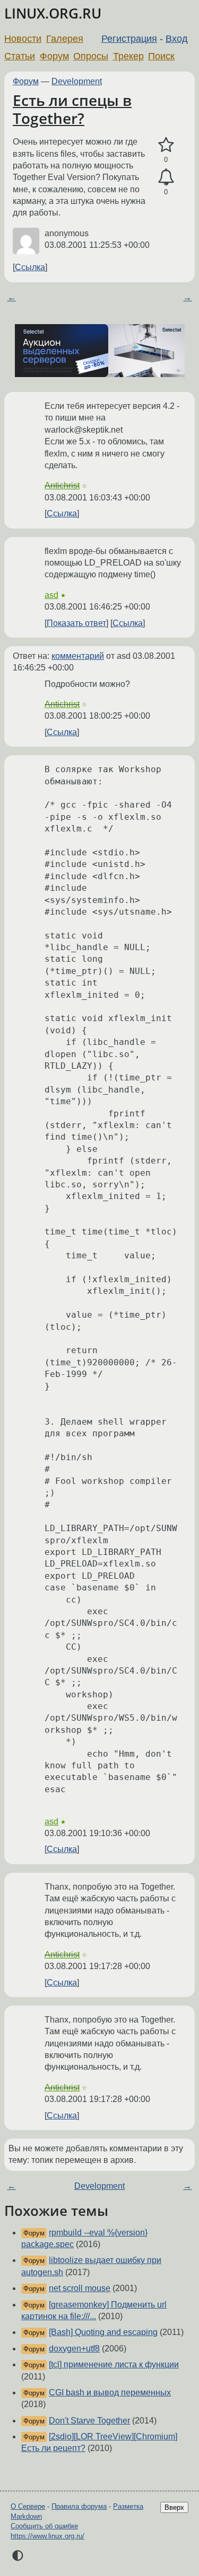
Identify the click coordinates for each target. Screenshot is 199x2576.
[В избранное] (166, 145)
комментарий (78, 656)
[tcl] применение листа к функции (114, 2364)
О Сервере (28, 2506)
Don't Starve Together (89, 2421)
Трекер (128, 56)
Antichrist (62, 485)
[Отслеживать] (166, 177)
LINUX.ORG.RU (53, 14)
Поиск (161, 56)
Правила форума (79, 2506)
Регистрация (129, 39)
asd (51, 595)
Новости (23, 39)
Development (77, 81)
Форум (54, 56)
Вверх (174, 2507)
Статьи (20, 56)
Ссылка (30, 267)
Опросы (91, 56)
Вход (177, 39)
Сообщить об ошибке (44, 2526)
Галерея (65, 39)
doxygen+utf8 (74, 2349)
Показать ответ (76, 623)
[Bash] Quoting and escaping (103, 2332)
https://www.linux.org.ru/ (47, 2536)
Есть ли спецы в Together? (72, 109)
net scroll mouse (80, 2288)
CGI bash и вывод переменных (110, 2392)
